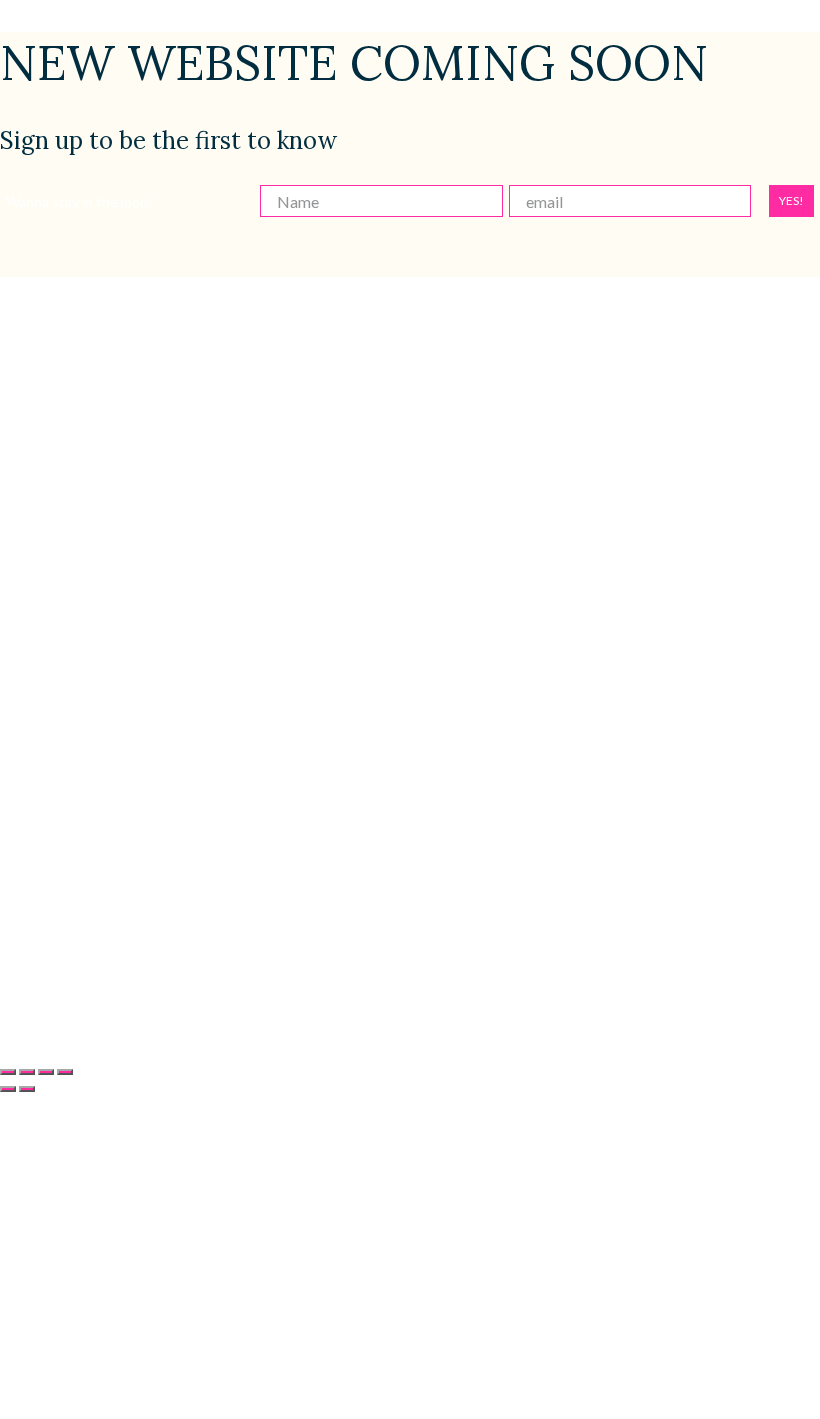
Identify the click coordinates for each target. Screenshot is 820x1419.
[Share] (46, 1072)
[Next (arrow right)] (27, 1089)
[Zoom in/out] (8, 1072)
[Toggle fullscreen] (27, 1072)
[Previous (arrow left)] (8, 1089)
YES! (791, 200)
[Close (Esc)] (65, 1072)
